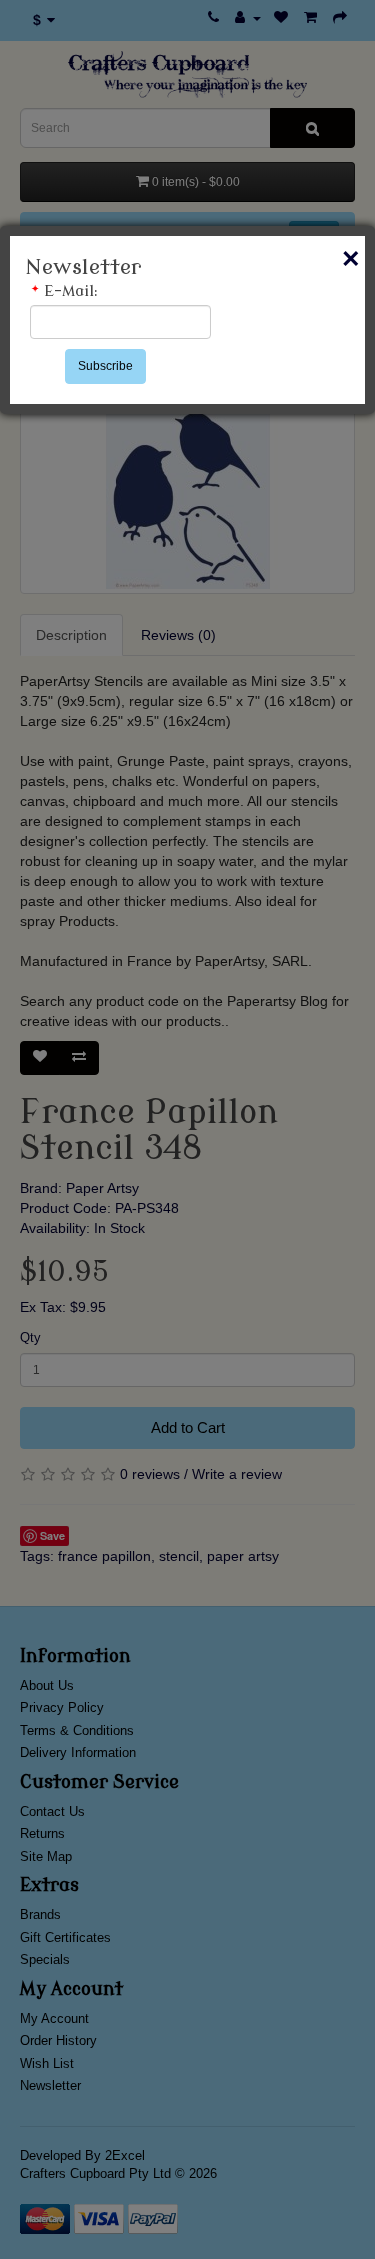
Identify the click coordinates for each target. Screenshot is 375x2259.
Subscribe (105, 366)
